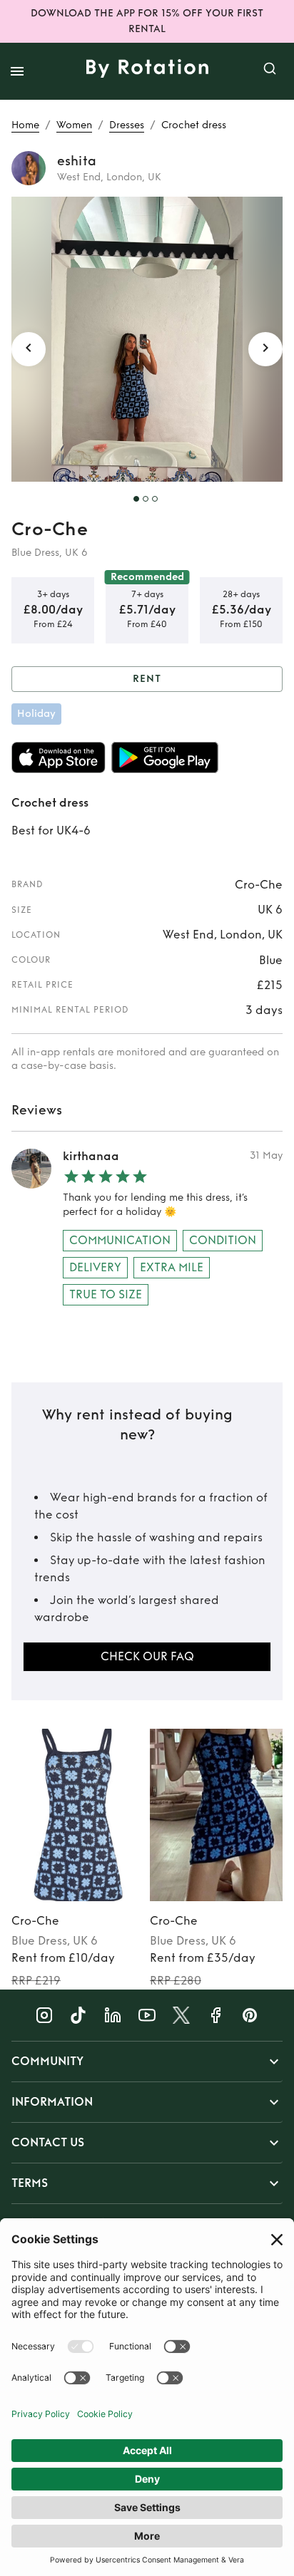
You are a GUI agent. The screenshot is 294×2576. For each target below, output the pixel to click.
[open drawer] (17, 71)
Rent (147, 679)
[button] (147, 2062)
